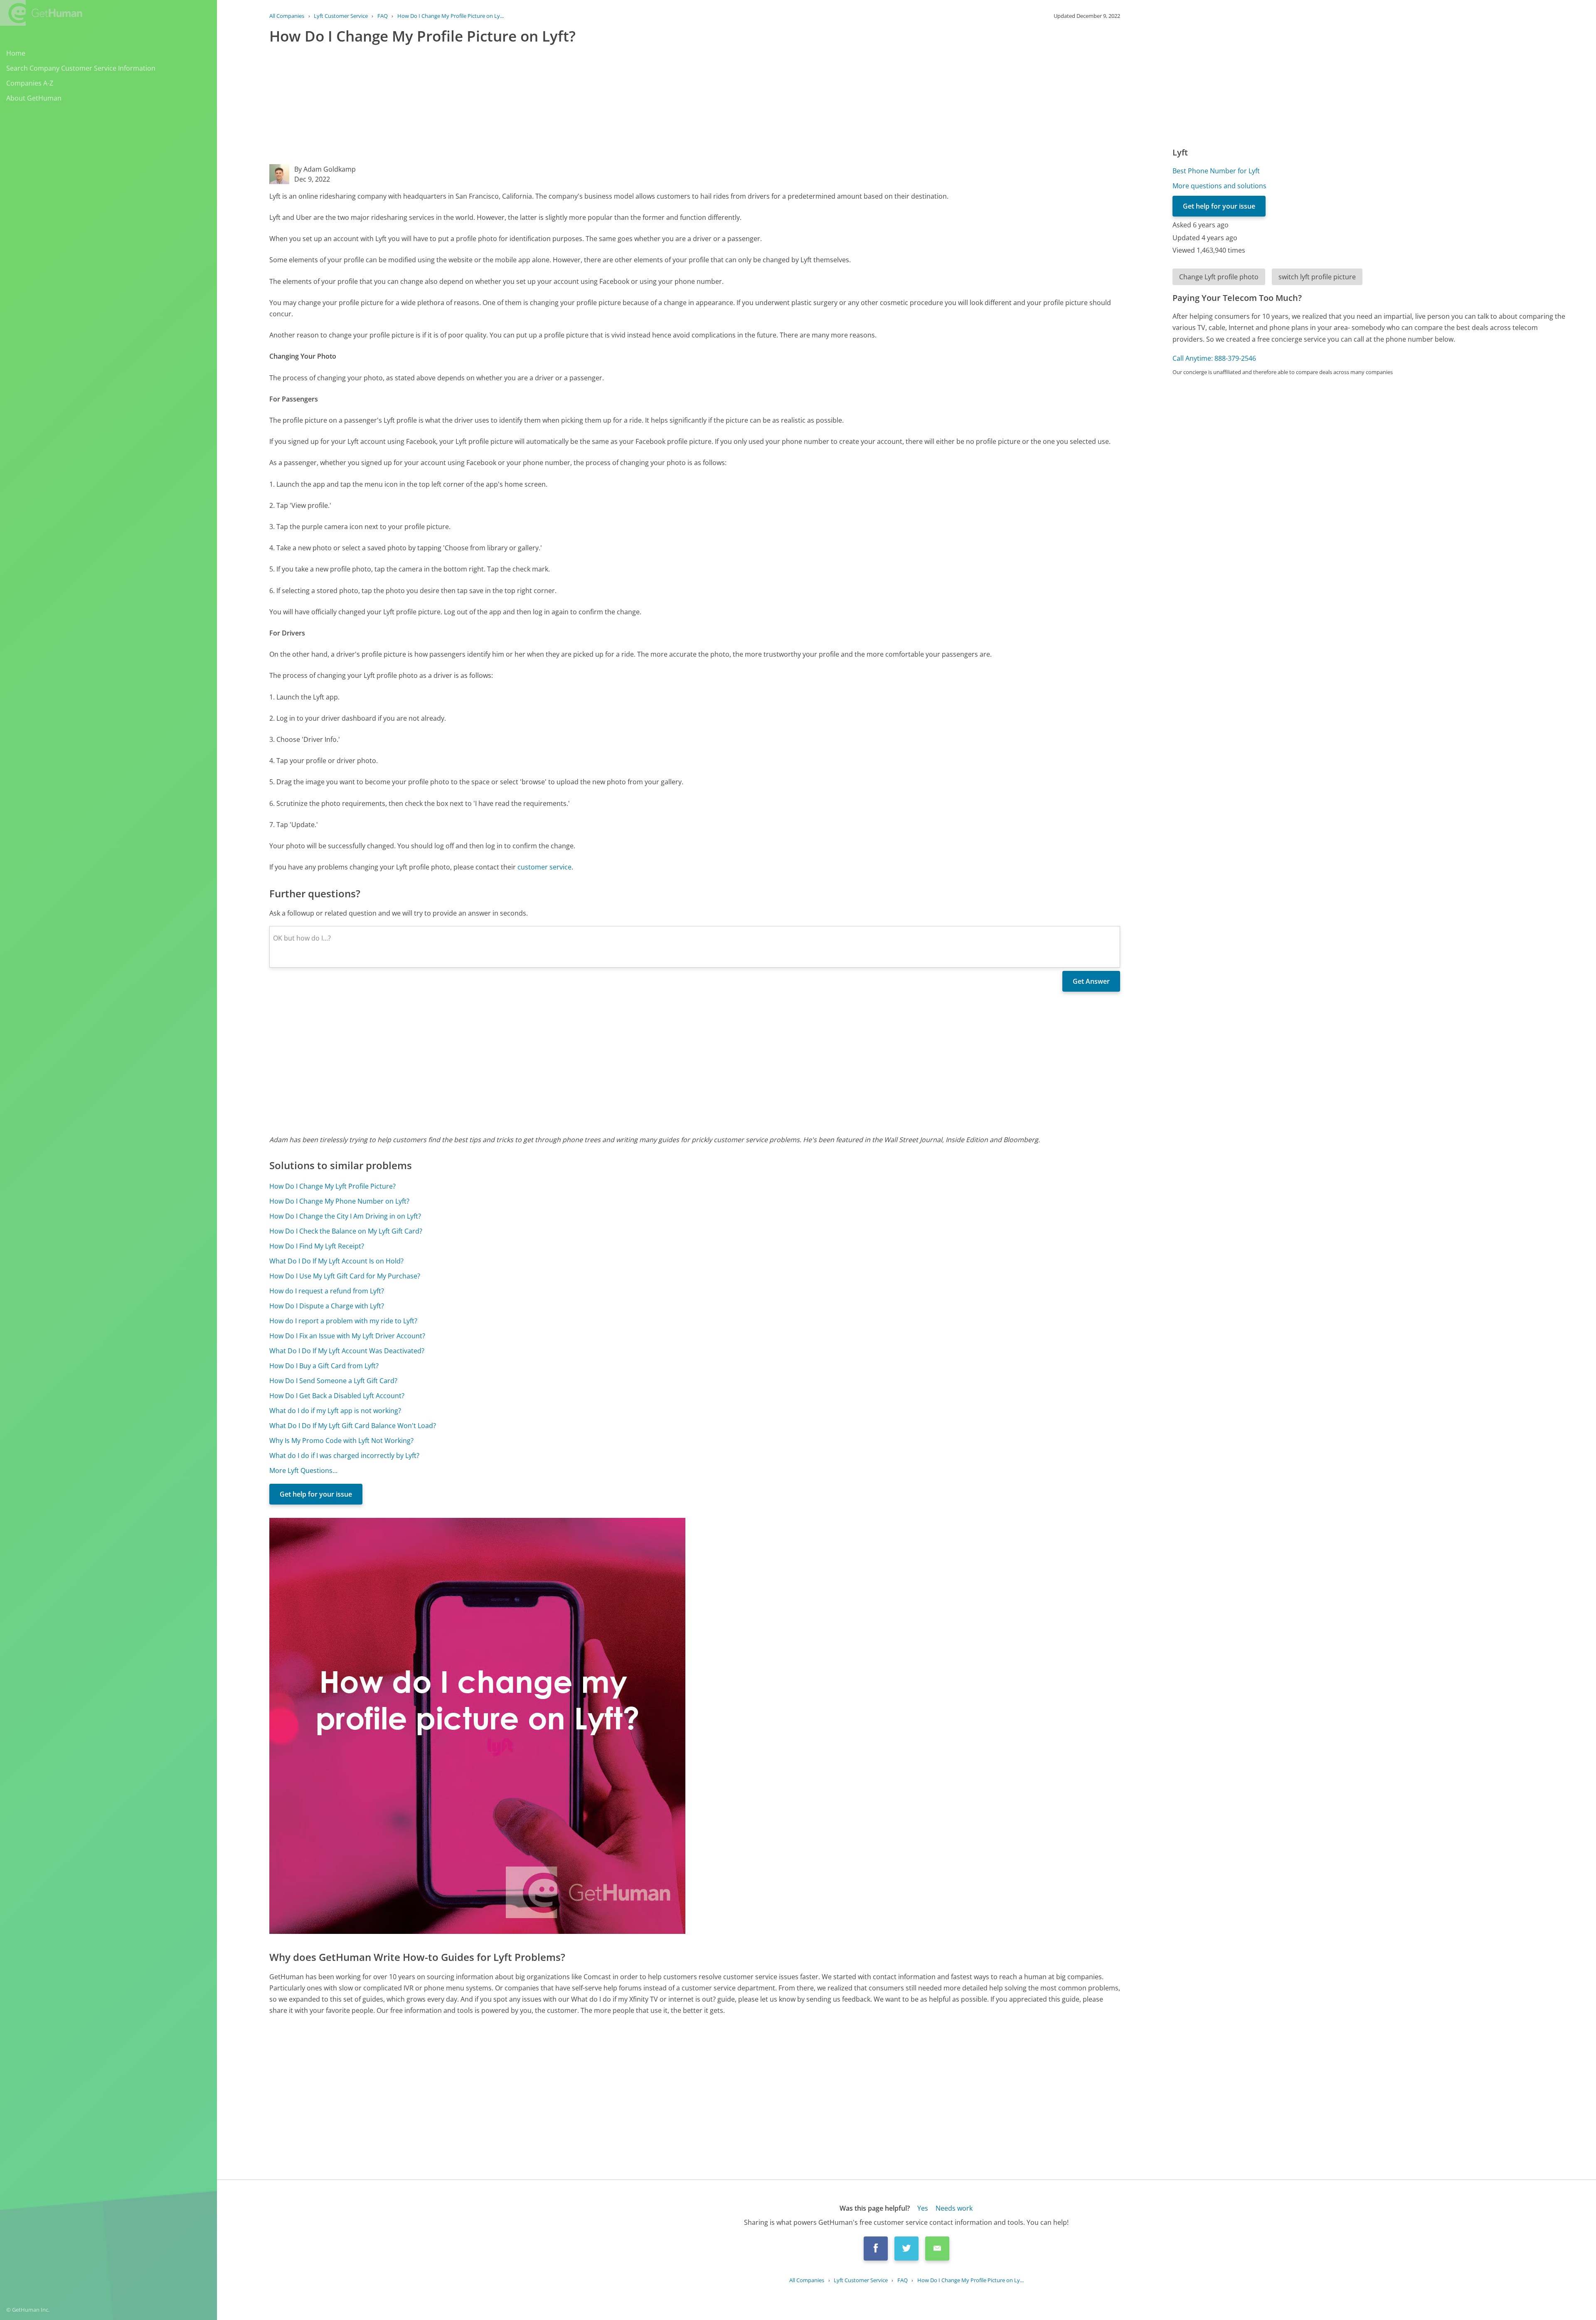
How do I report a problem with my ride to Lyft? (343, 1321)
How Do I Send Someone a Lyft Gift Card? (333, 1381)
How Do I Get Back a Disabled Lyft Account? (337, 1396)
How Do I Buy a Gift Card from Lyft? (324, 1366)
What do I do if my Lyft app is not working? (335, 1411)
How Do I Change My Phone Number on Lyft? (339, 1201)
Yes (923, 2208)
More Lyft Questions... (303, 1470)
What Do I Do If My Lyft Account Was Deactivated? (347, 1351)
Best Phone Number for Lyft (1216, 171)
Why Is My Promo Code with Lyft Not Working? (341, 1441)
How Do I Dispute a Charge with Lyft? (327, 1306)
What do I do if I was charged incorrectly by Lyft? (344, 1456)
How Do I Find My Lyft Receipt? (317, 1246)
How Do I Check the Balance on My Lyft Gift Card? (346, 1231)
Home (16, 53)
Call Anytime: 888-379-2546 (1214, 358)
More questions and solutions (1219, 186)
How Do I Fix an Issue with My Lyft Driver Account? (347, 1336)
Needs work (954, 2208)
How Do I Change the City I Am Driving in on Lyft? (345, 1216)
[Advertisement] (519, 106)
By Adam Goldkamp (325, 169)
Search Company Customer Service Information (81, 68)
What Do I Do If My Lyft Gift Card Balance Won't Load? (353, 1426)
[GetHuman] (41, 13)
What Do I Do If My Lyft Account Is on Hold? (336, 1261)
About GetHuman (34, 98)
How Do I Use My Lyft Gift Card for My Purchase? (345, 1276)
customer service (544, 867)
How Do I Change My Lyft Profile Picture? (332, 1186)
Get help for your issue (316, 1494)
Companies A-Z (30, 83)
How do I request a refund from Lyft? (327, 1291)
